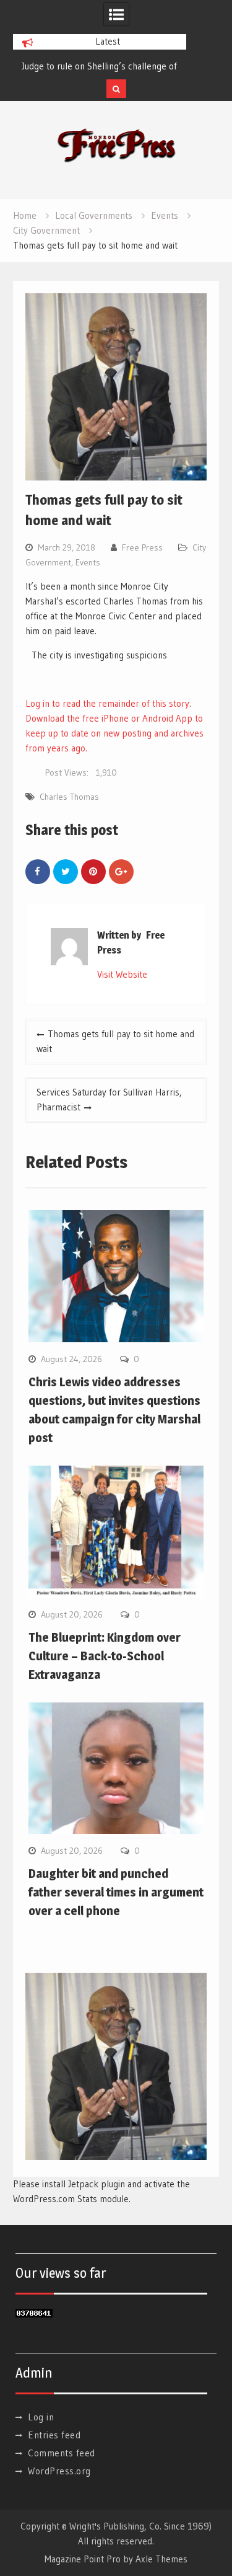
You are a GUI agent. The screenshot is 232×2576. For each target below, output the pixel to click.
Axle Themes (161, 2559)
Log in (41, 2417)
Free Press (142, 547)
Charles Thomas (69, 797)
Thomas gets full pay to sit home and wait (115, 1041)
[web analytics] (34, 2314)
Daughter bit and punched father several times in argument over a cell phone (116, 1892)
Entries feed (54, 2435)
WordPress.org (59, 2471)
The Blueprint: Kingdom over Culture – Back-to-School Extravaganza (105, 1656)
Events (88, 562)
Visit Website (122, 974)
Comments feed (62, 2453)
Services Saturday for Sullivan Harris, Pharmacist (109, 1100)
